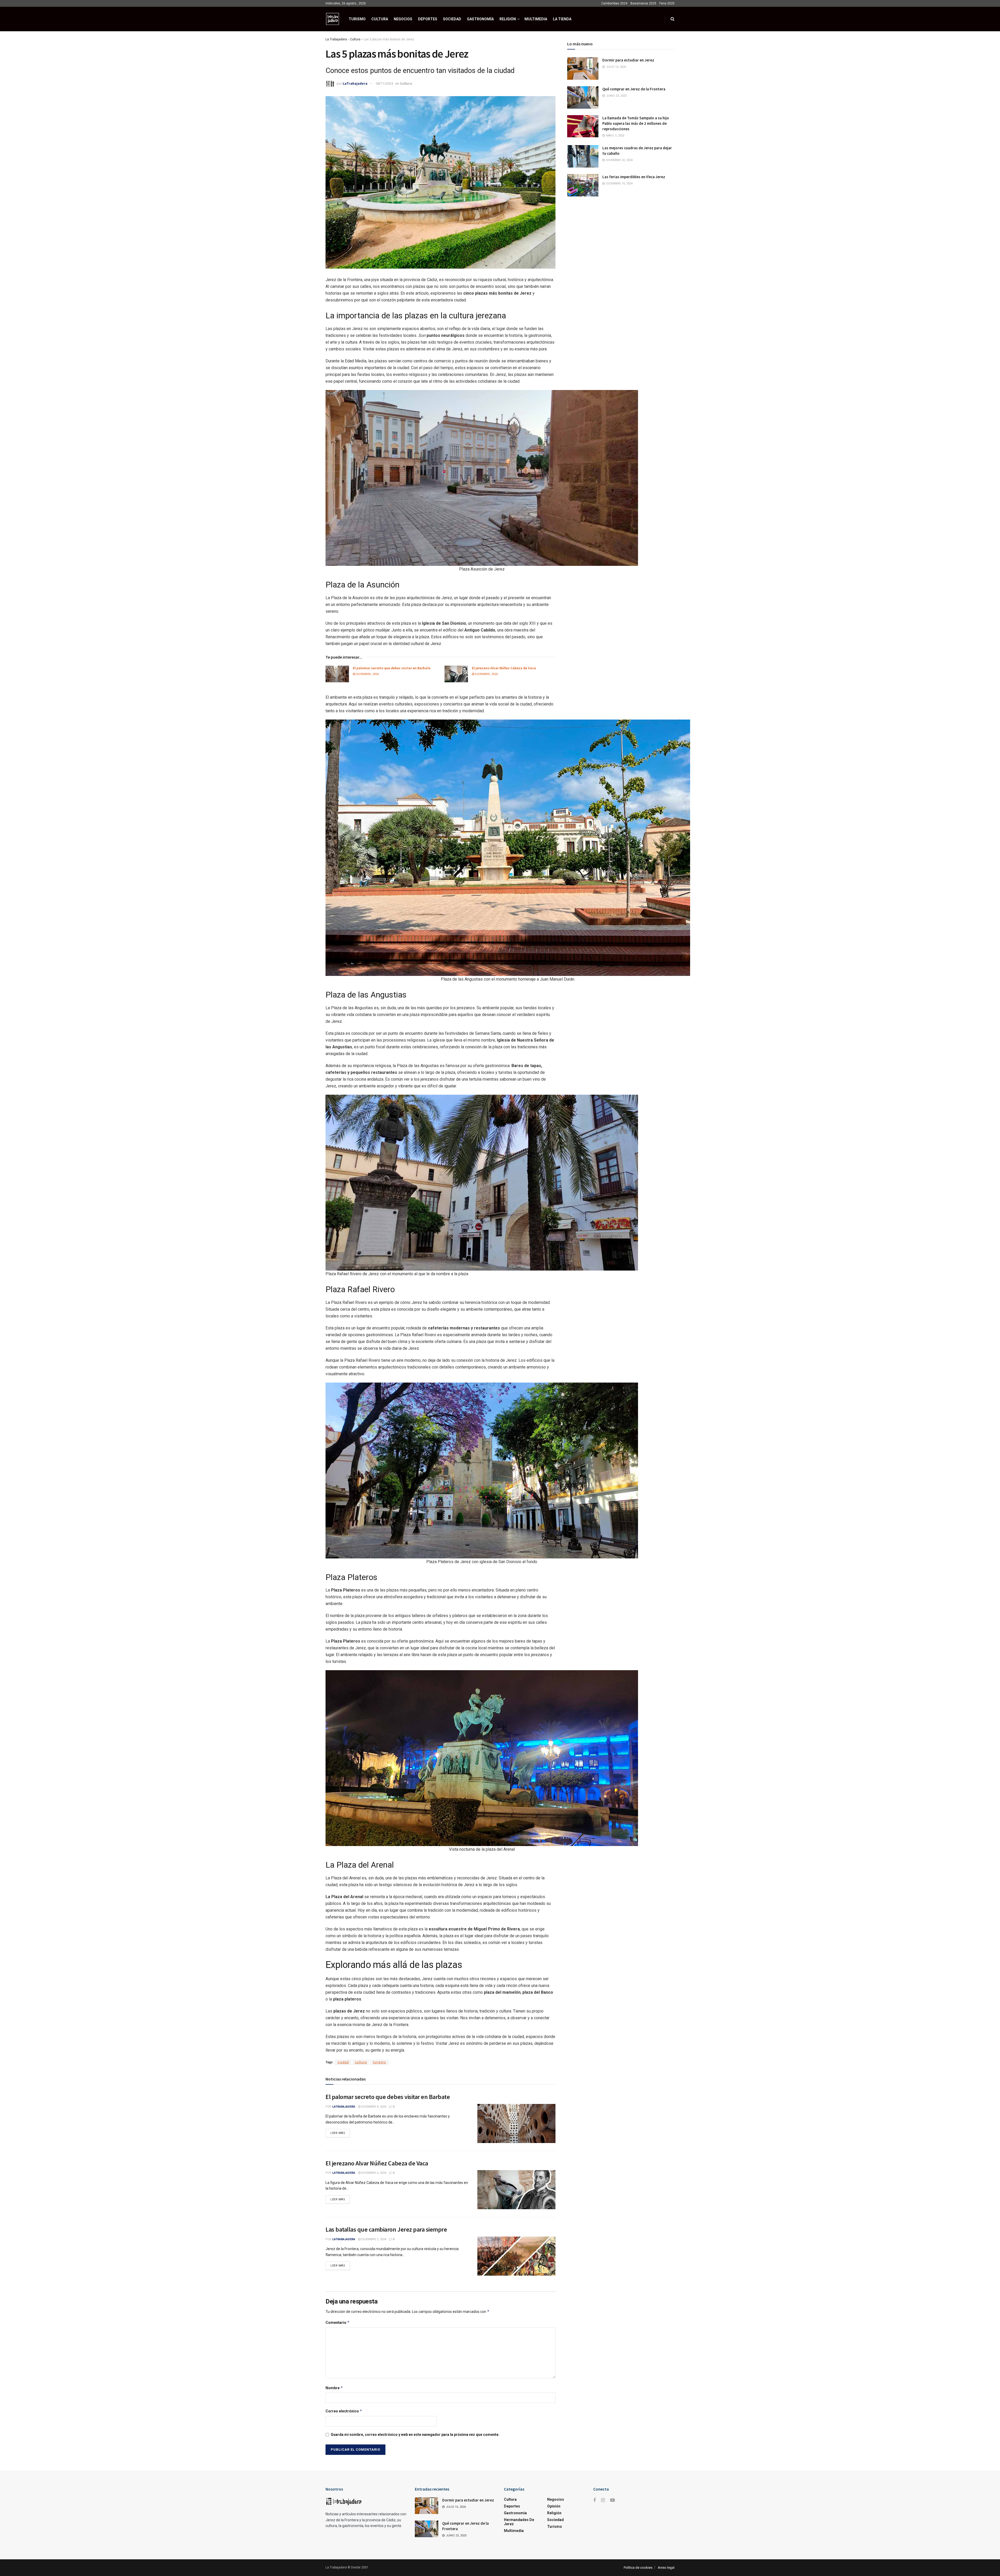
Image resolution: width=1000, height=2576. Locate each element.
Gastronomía (480, 19)
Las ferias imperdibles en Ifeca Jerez (634, 177)
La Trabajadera (336, 39)
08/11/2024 (384, 83)
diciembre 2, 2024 (373, 2467)
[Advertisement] (440, 345)
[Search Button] (673, 19)
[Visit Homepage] (333, 19)
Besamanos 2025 (643, 3)
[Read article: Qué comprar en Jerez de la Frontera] (583, 97)
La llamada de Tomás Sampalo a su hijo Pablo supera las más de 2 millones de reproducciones (636, 123)
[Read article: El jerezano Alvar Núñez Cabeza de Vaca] (456, 827)
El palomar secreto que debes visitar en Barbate (392, 821)
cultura (361, 2290)
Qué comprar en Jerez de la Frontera (634, 89)
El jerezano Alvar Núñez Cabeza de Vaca (504, 821)
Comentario (338, 2551)
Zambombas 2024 (614, 3)
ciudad (343, 2290)
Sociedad (452, 19)
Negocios (403, 19)
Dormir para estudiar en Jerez (628, 60)
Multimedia (536, 19)
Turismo (357, 19)
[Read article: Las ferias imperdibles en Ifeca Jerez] (583, 185)
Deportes (428, 19)
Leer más (340, 2360)
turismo (379, 2290)
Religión (508, 19)
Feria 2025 (667, 3)
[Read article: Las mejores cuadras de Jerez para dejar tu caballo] (583, 156)
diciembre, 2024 (367, 827)
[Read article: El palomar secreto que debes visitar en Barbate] (337, 827)
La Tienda (562, 19)
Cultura (380, 19)
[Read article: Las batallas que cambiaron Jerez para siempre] (516, 2484)
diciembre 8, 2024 (373, 2335)
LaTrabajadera (355, 83)
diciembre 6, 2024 (373, 2401)
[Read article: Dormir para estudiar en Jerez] (583, 69)
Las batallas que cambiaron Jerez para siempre (386, 2458)
